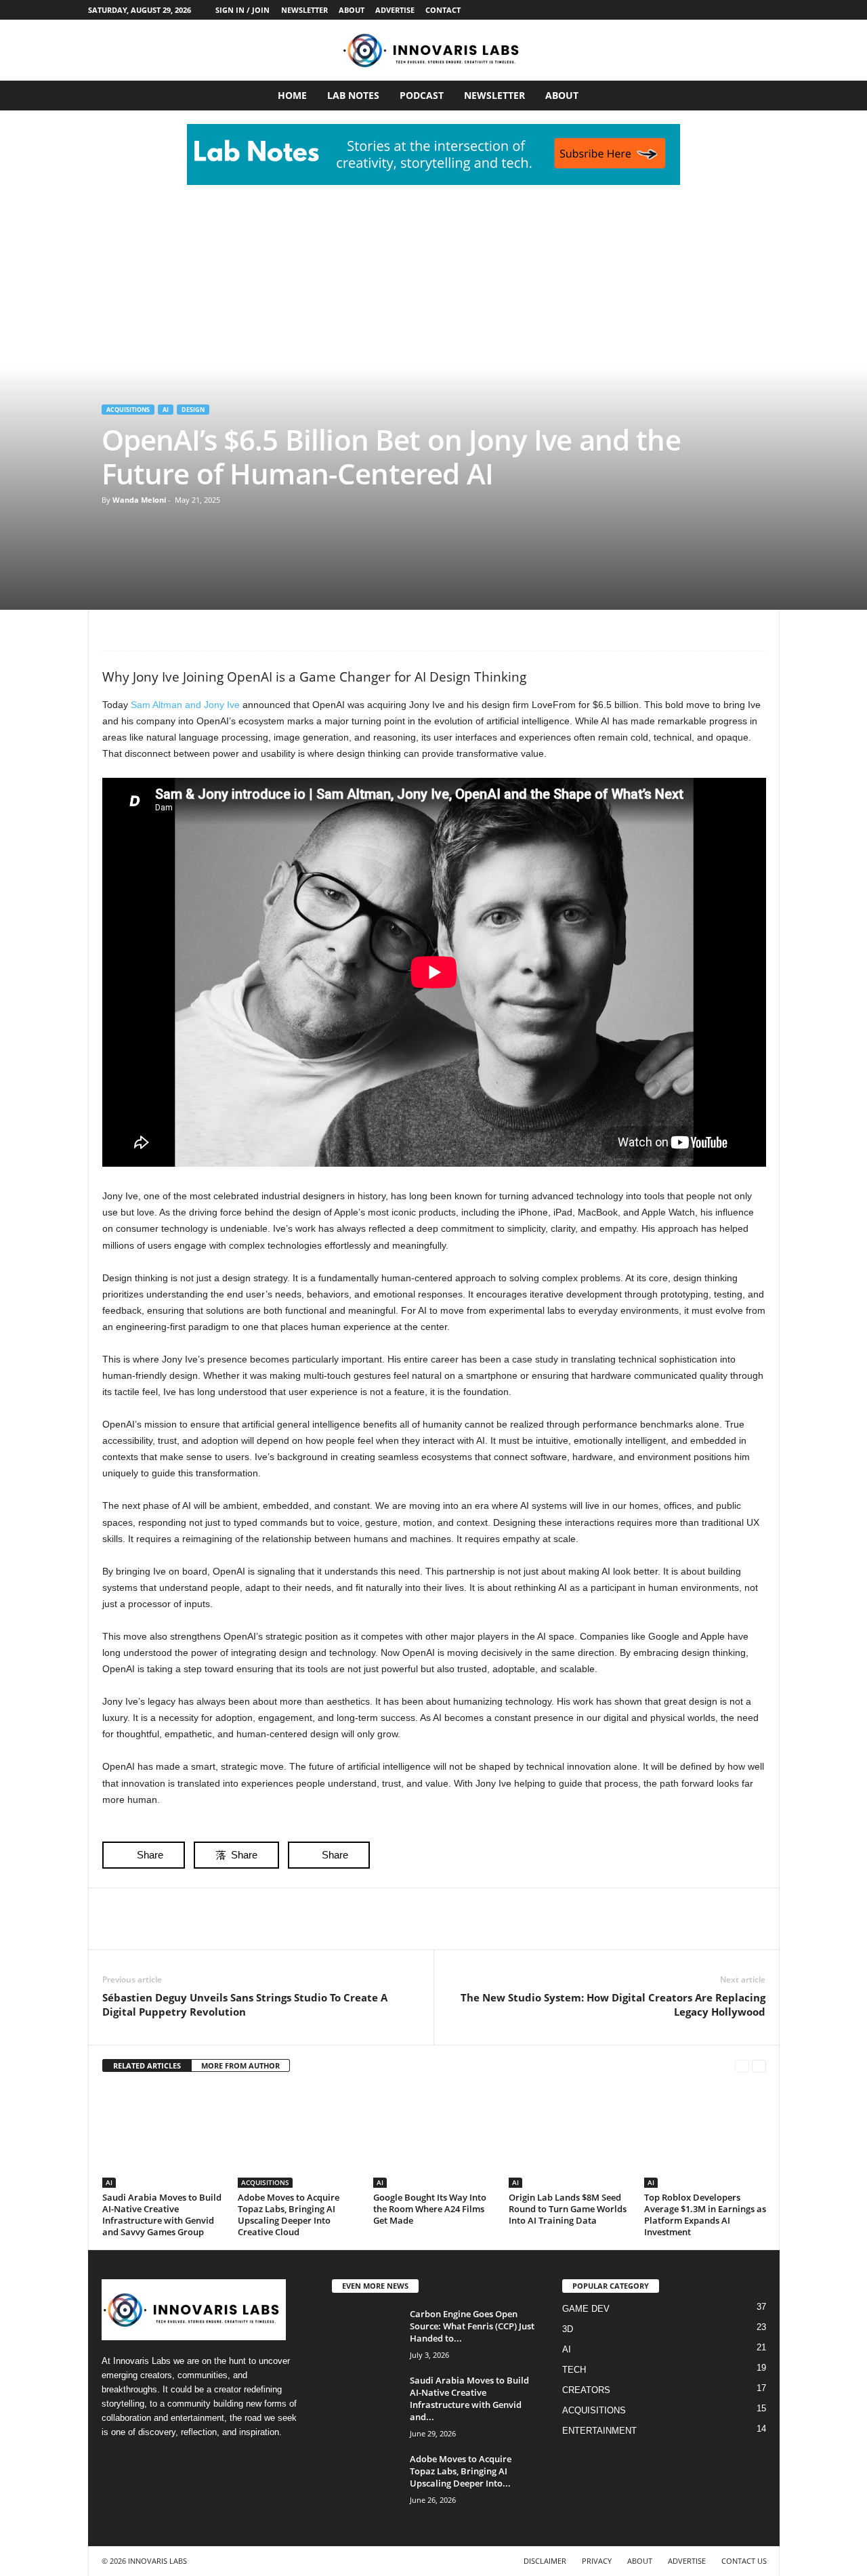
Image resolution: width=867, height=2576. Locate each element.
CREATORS (586, 2390)
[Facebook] (685, 10)
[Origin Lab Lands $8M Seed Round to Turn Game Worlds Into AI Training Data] (570, 2137)
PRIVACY (597, 2561)
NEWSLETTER (304, 10)
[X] (748, 10)
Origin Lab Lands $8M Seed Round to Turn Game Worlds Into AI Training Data (568, 2209)
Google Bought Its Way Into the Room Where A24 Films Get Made (430, 2209)
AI (166, 410)
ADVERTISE (395, 10)
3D (568, 2329)
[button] (759, 96)
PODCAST (422, 95)
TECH (574, 2370)
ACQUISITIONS (128, 410)
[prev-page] (742, 2066)
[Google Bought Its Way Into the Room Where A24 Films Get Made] (434, 2137)
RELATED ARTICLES (147, 2065)
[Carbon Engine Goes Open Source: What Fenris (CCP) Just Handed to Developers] (366, 2333)
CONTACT (443, 10)
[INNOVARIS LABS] (433, 50)
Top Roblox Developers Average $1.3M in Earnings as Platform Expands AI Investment (705, 2215)
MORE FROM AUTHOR (240, 2065)
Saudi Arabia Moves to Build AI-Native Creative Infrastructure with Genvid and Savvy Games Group (162, 2215)
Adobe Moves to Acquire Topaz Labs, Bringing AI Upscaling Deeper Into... (461, 2471)
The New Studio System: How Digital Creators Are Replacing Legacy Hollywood (613, 2004)
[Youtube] (769, 10)
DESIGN (193, 410)
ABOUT (352, 10)
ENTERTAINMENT (599, 2431)
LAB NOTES (353, 95)
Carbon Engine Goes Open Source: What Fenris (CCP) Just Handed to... (472, 2326)
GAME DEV (586, 2309)
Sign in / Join (242, 10)
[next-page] (759, 2066)
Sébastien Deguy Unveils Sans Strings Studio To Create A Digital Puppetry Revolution (245, 2004)
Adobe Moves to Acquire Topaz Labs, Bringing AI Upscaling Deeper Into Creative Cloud (289, 2215)
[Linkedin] (727, 10)
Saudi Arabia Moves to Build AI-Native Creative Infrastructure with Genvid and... (469, 2398)
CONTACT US (744, 2561)
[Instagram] (706, 10)
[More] (241, 630)
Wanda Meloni (139, 500)
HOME (292, 95)
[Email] (209, 630)
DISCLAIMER (545, 2561)
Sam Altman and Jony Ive (185, 705)
